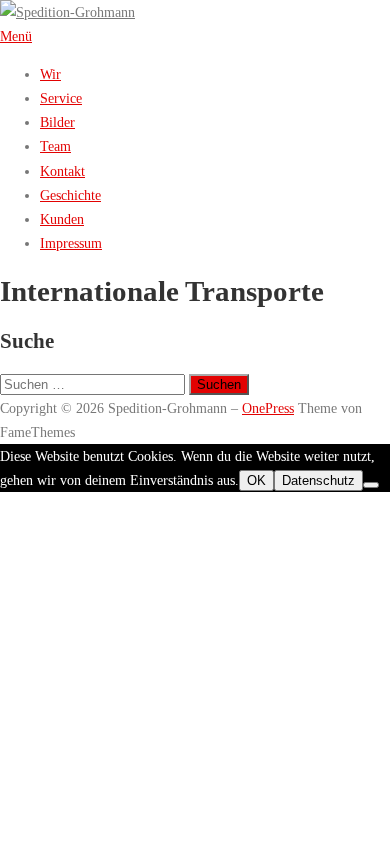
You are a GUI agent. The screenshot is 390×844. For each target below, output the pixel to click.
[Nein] (371, 485)
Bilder (57, 122)
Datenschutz (318, 480)
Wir (50, 74)
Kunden (62, 219)
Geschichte (70, 195)
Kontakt (62, 171)
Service (61, 98)
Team (55, 146)
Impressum (71, 243)
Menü (16, 36)
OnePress (268, 408)
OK (256, 480)
